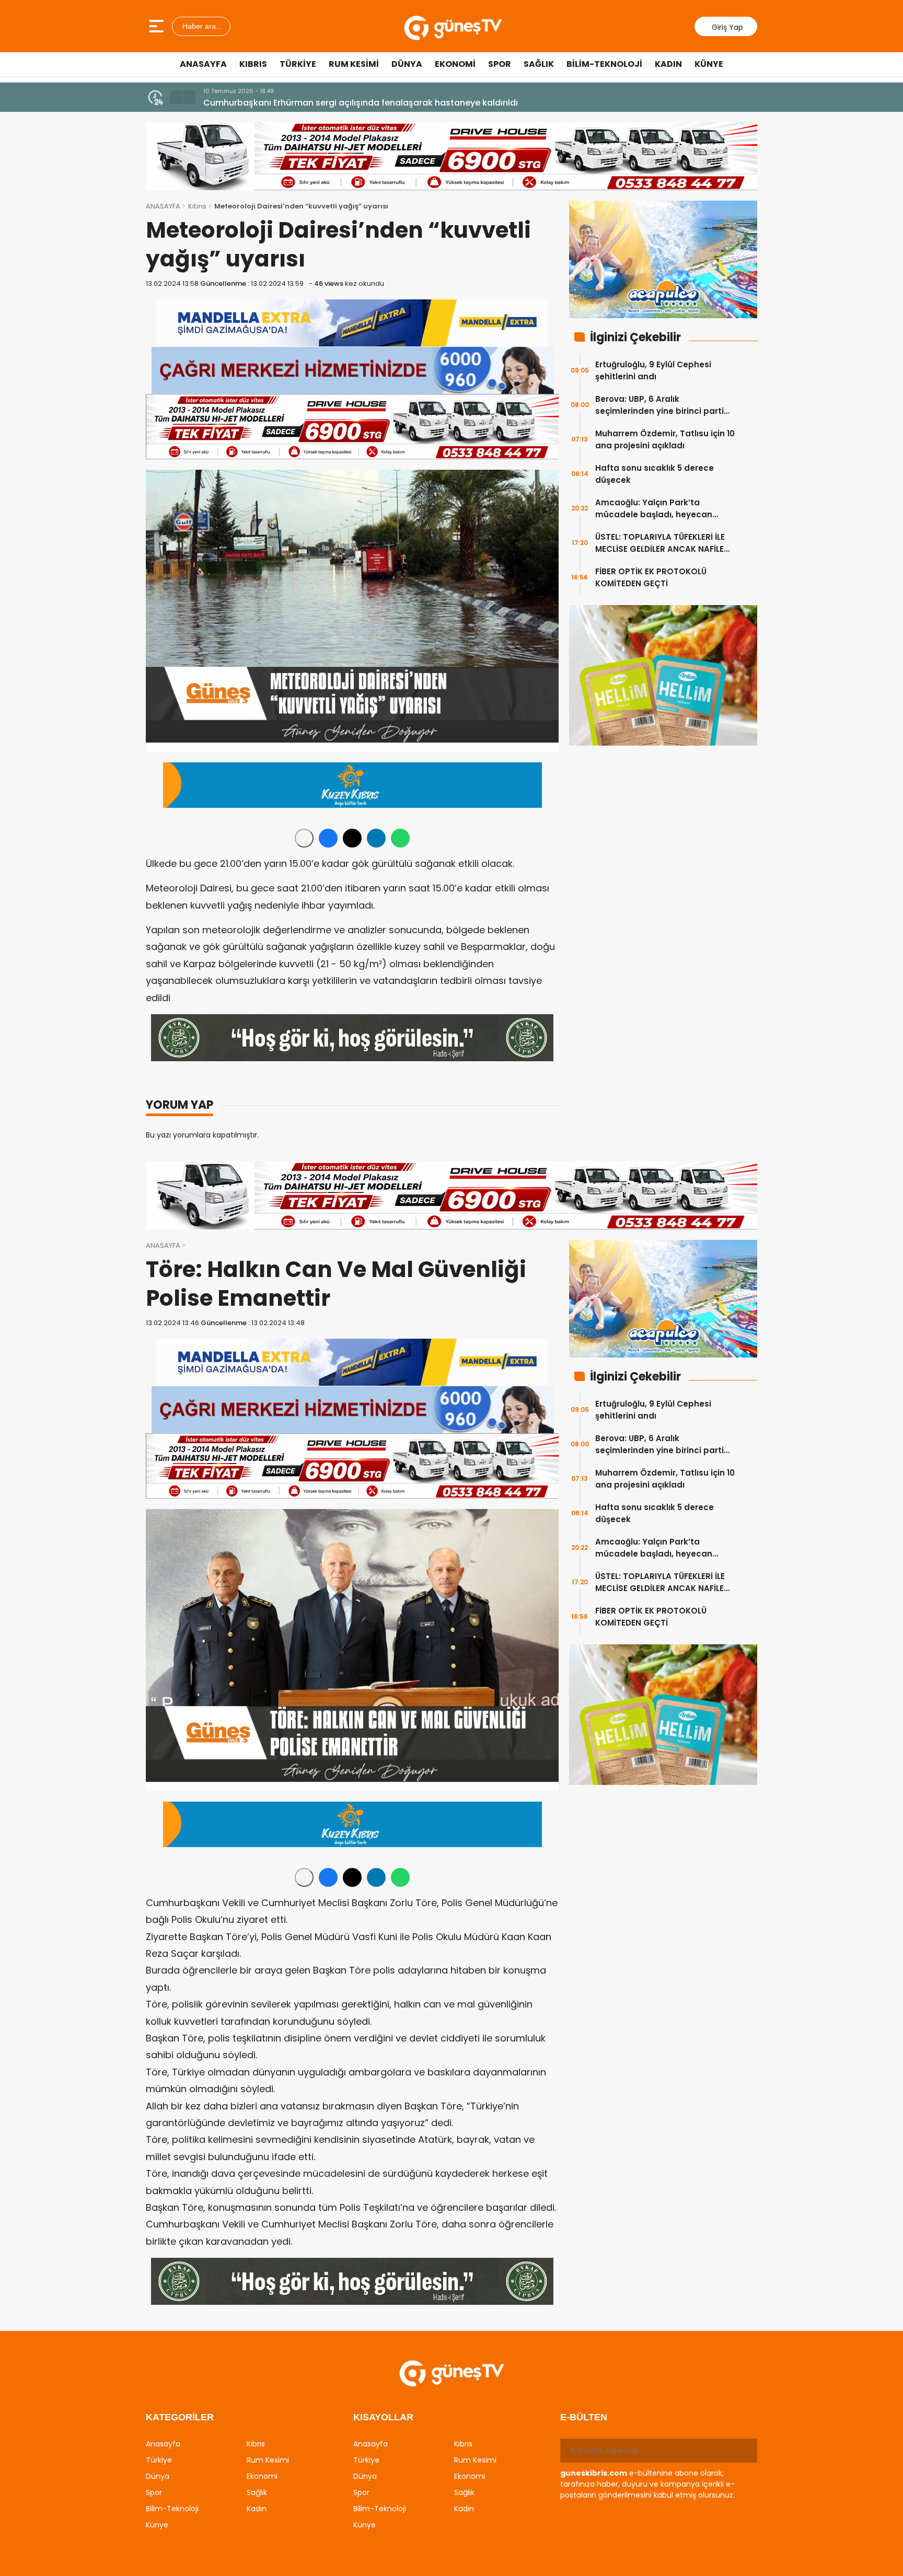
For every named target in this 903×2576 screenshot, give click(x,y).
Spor (500, 64)
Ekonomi (455, 64)
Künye (709, 64)
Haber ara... (201, 26)
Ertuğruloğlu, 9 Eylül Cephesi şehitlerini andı (653, 370)
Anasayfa (203, 64)
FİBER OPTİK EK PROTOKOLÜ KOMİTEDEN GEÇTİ (651, 577)
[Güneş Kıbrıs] (453, 26)
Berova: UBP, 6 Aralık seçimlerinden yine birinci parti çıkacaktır (659, 405)
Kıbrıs (253, 64)
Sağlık (539, 64)
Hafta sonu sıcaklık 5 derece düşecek (655, 474)
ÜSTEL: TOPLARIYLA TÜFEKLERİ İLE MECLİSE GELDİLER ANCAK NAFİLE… (662, 543)
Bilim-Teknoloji (604, 64)
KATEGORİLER (180, 2417)
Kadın (668, 64)
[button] (176, 97)
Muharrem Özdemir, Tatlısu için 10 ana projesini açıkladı (665, 439)
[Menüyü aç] (158, 26)
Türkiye (298, 64)
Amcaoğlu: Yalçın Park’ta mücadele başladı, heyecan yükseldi (654, 509)
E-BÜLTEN (584, 2417)
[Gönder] (745, 2451)
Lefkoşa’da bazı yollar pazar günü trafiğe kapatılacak (316, 103)
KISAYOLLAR (383, 2417)
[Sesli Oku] (304, 838)
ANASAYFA (163, 206)
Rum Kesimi (354, 64)
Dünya (407, 64)
